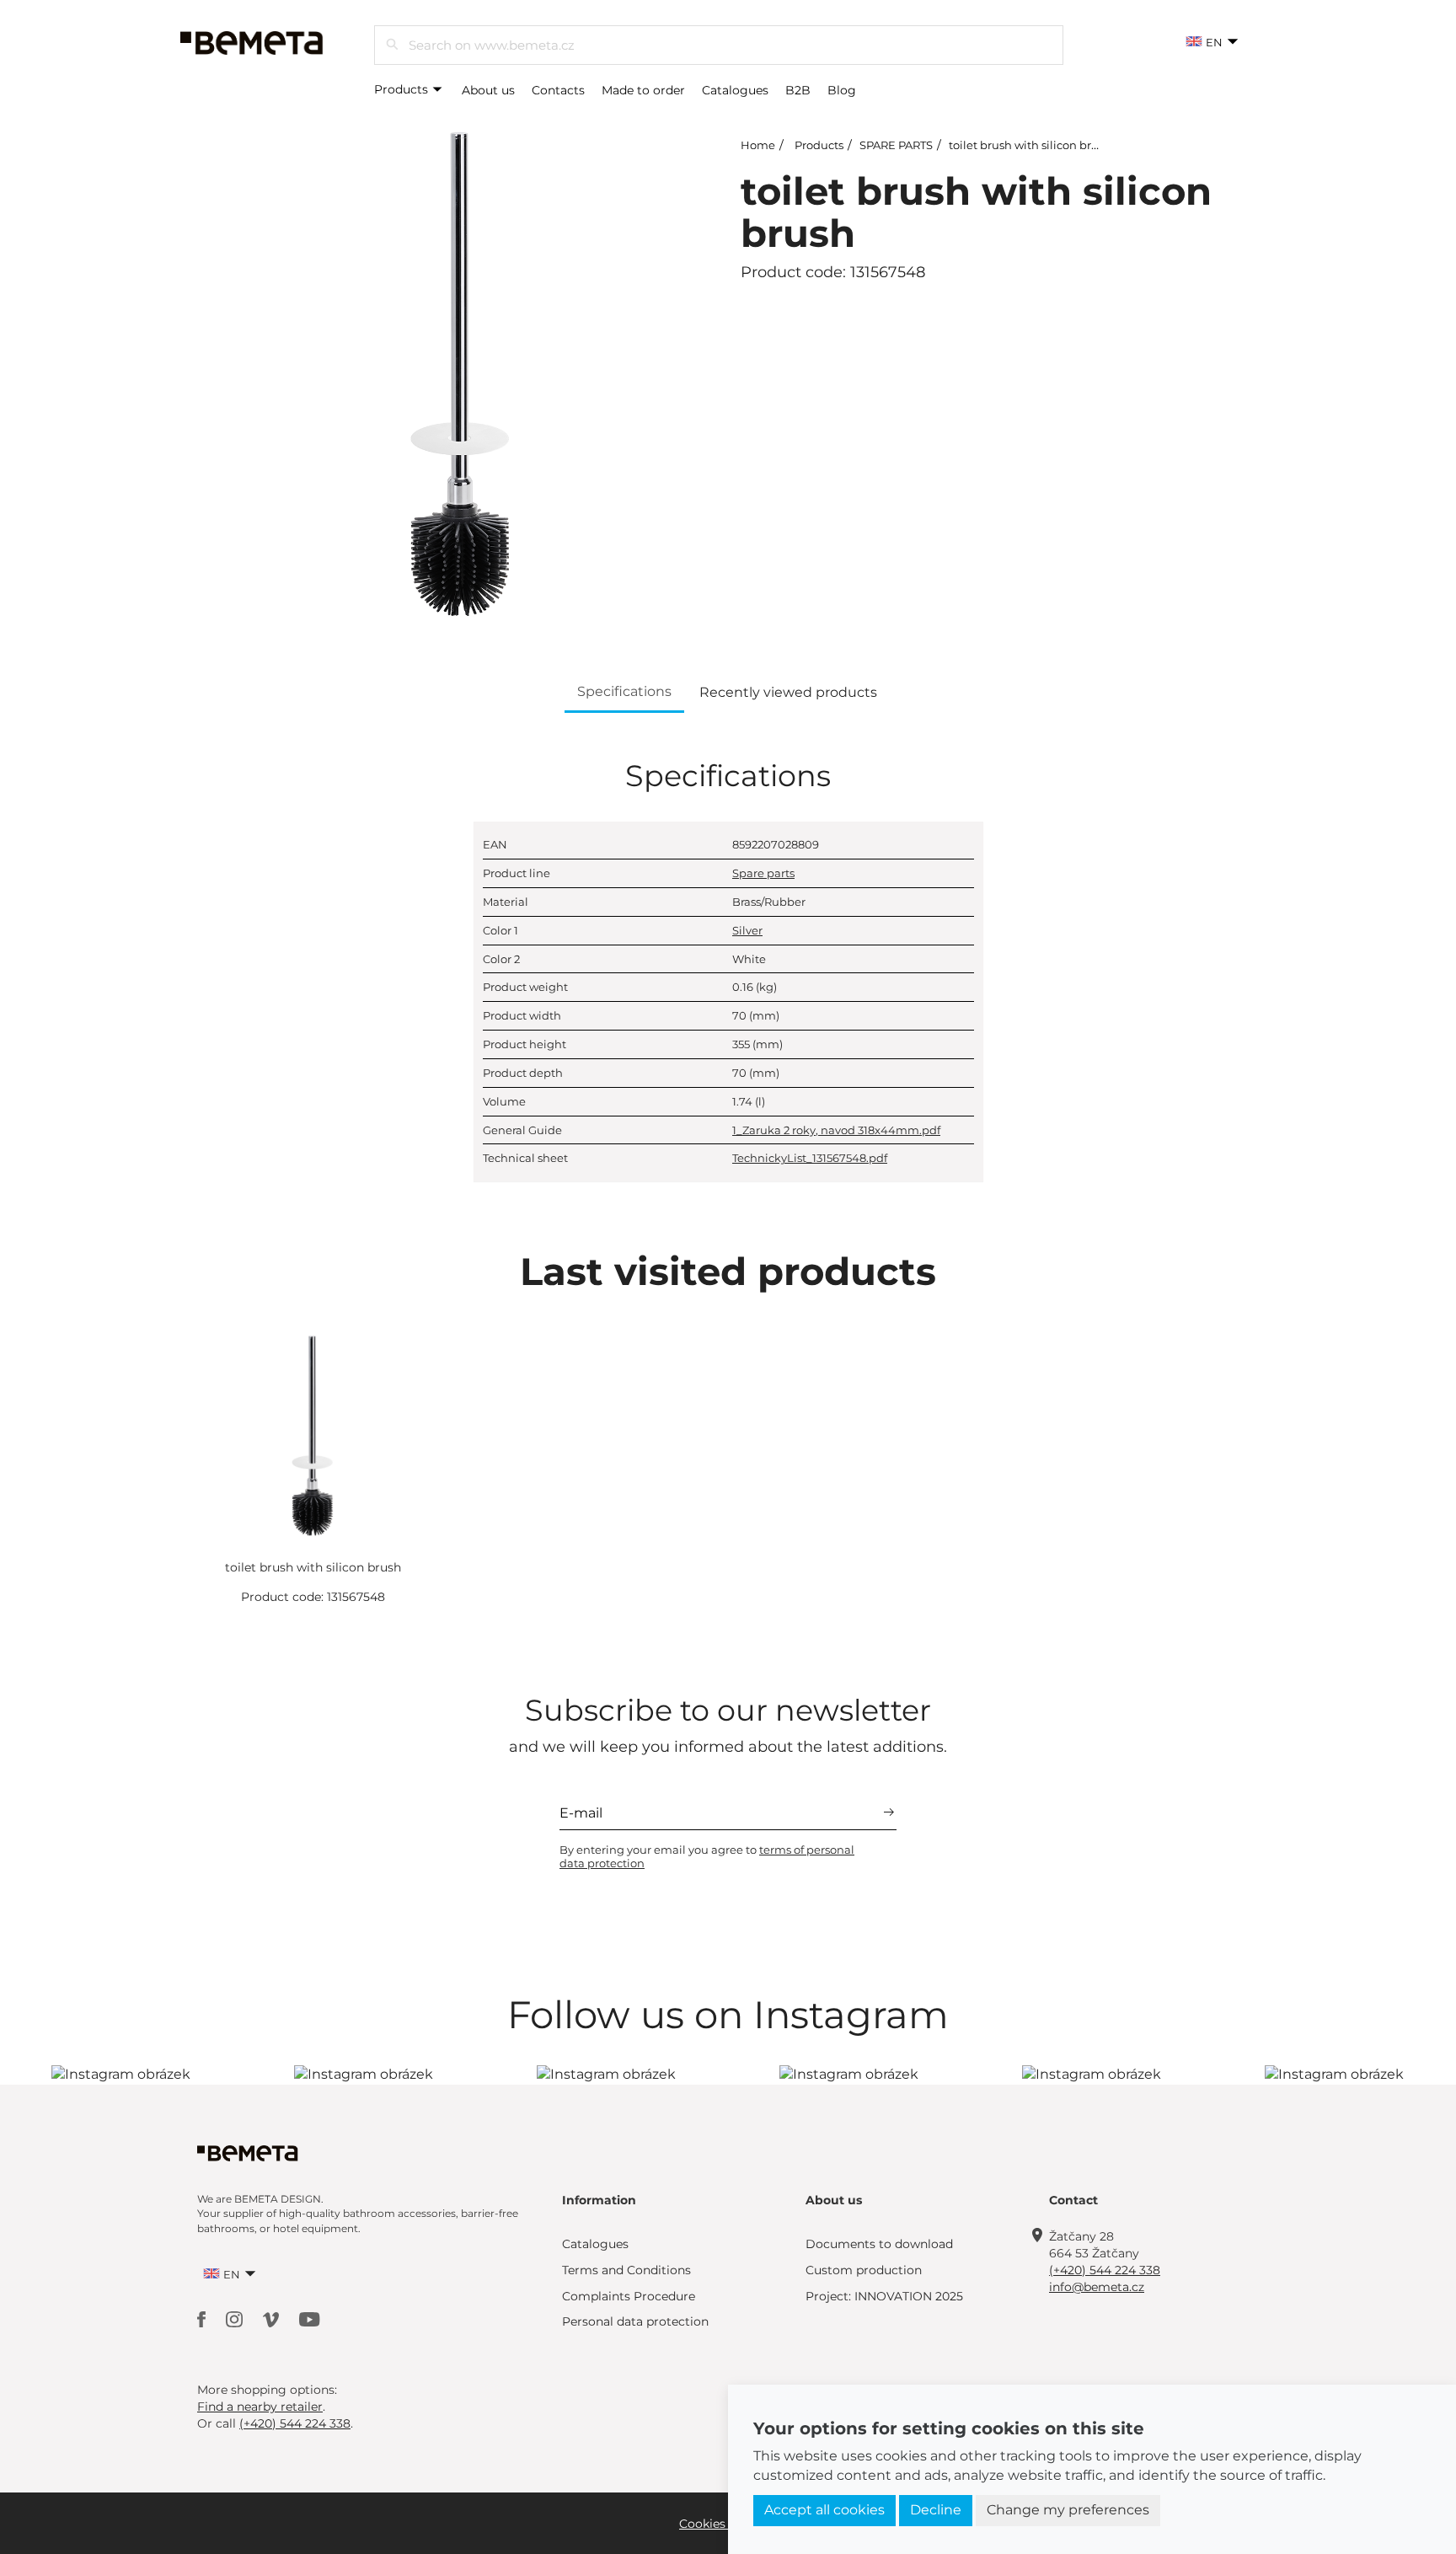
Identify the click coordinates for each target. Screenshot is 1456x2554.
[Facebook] (203, 2318)
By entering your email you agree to (707, 1856)
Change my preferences (1068, 2510)
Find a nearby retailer (260, 2407)
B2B (798, 90)
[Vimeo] (273, 2318)
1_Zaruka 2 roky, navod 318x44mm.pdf (836, 1130)
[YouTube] (310, 2318)
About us (488, 90)
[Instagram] (236, 2318)
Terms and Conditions (626, 2270)
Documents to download (879, 2244)
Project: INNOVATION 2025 (884, 2296)
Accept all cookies (824, 2510)
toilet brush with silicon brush (1030, 145)
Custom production (864, 2270)
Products (403, 89)
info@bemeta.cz (1097, 2287)
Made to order (643, 90)
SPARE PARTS (896, 145)
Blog (842, 90)
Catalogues (735, 90)
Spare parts (763, 873)
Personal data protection (635, 2321)
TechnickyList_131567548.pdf (810, 1158)
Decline (936, 2510)
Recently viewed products (788, 692)
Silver (747, 930)
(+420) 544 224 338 (1105, 2270)
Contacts (558, 90)
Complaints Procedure (629, 2296)
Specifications (624, 691)
